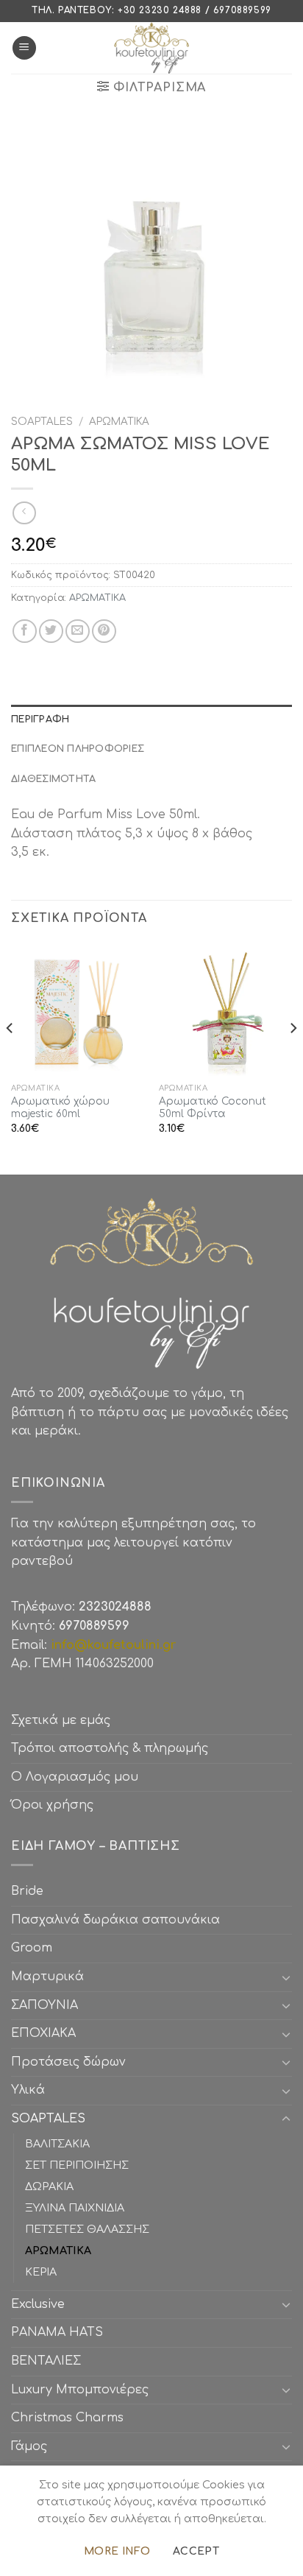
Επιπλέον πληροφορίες (78, 749)
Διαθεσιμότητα (53, 779)
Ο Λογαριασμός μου (75, 1777)
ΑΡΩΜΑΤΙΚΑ (119, 422)
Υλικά (28, 2090)
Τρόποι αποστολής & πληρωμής (110, 1748)
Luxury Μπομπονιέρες (80, 2390)
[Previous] (10, 1058)
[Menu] (24, 48)
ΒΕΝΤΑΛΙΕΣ (46, 2361)
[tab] (151, 719)
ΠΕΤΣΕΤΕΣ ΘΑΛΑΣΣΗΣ (87, 2229)
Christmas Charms (67, 2418)
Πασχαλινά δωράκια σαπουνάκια (115, 1920)
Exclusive (38, 2304)
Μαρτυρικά (47, 1977)
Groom (32, 1948)
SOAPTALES (42, 422)
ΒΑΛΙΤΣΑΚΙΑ (57, 2144)
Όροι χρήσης (52, 1805)
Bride (27, 1891)
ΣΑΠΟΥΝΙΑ (48, 2005)
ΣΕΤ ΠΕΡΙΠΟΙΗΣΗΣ (77, 2165)
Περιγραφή (40, 719)
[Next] (293, 1058)
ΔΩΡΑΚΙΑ (49, 2186)
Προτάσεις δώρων (68, 2062)
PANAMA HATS (57, 2332)
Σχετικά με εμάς (61, 1720)
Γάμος (29, 2446)
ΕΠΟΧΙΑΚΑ (47, 2033)
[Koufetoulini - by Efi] (152, 48)
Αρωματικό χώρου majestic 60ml (60, 1108)
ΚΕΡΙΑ (41, 2272)
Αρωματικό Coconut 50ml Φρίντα (213, 1108)
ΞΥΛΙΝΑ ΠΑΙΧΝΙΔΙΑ (75, 2208)
